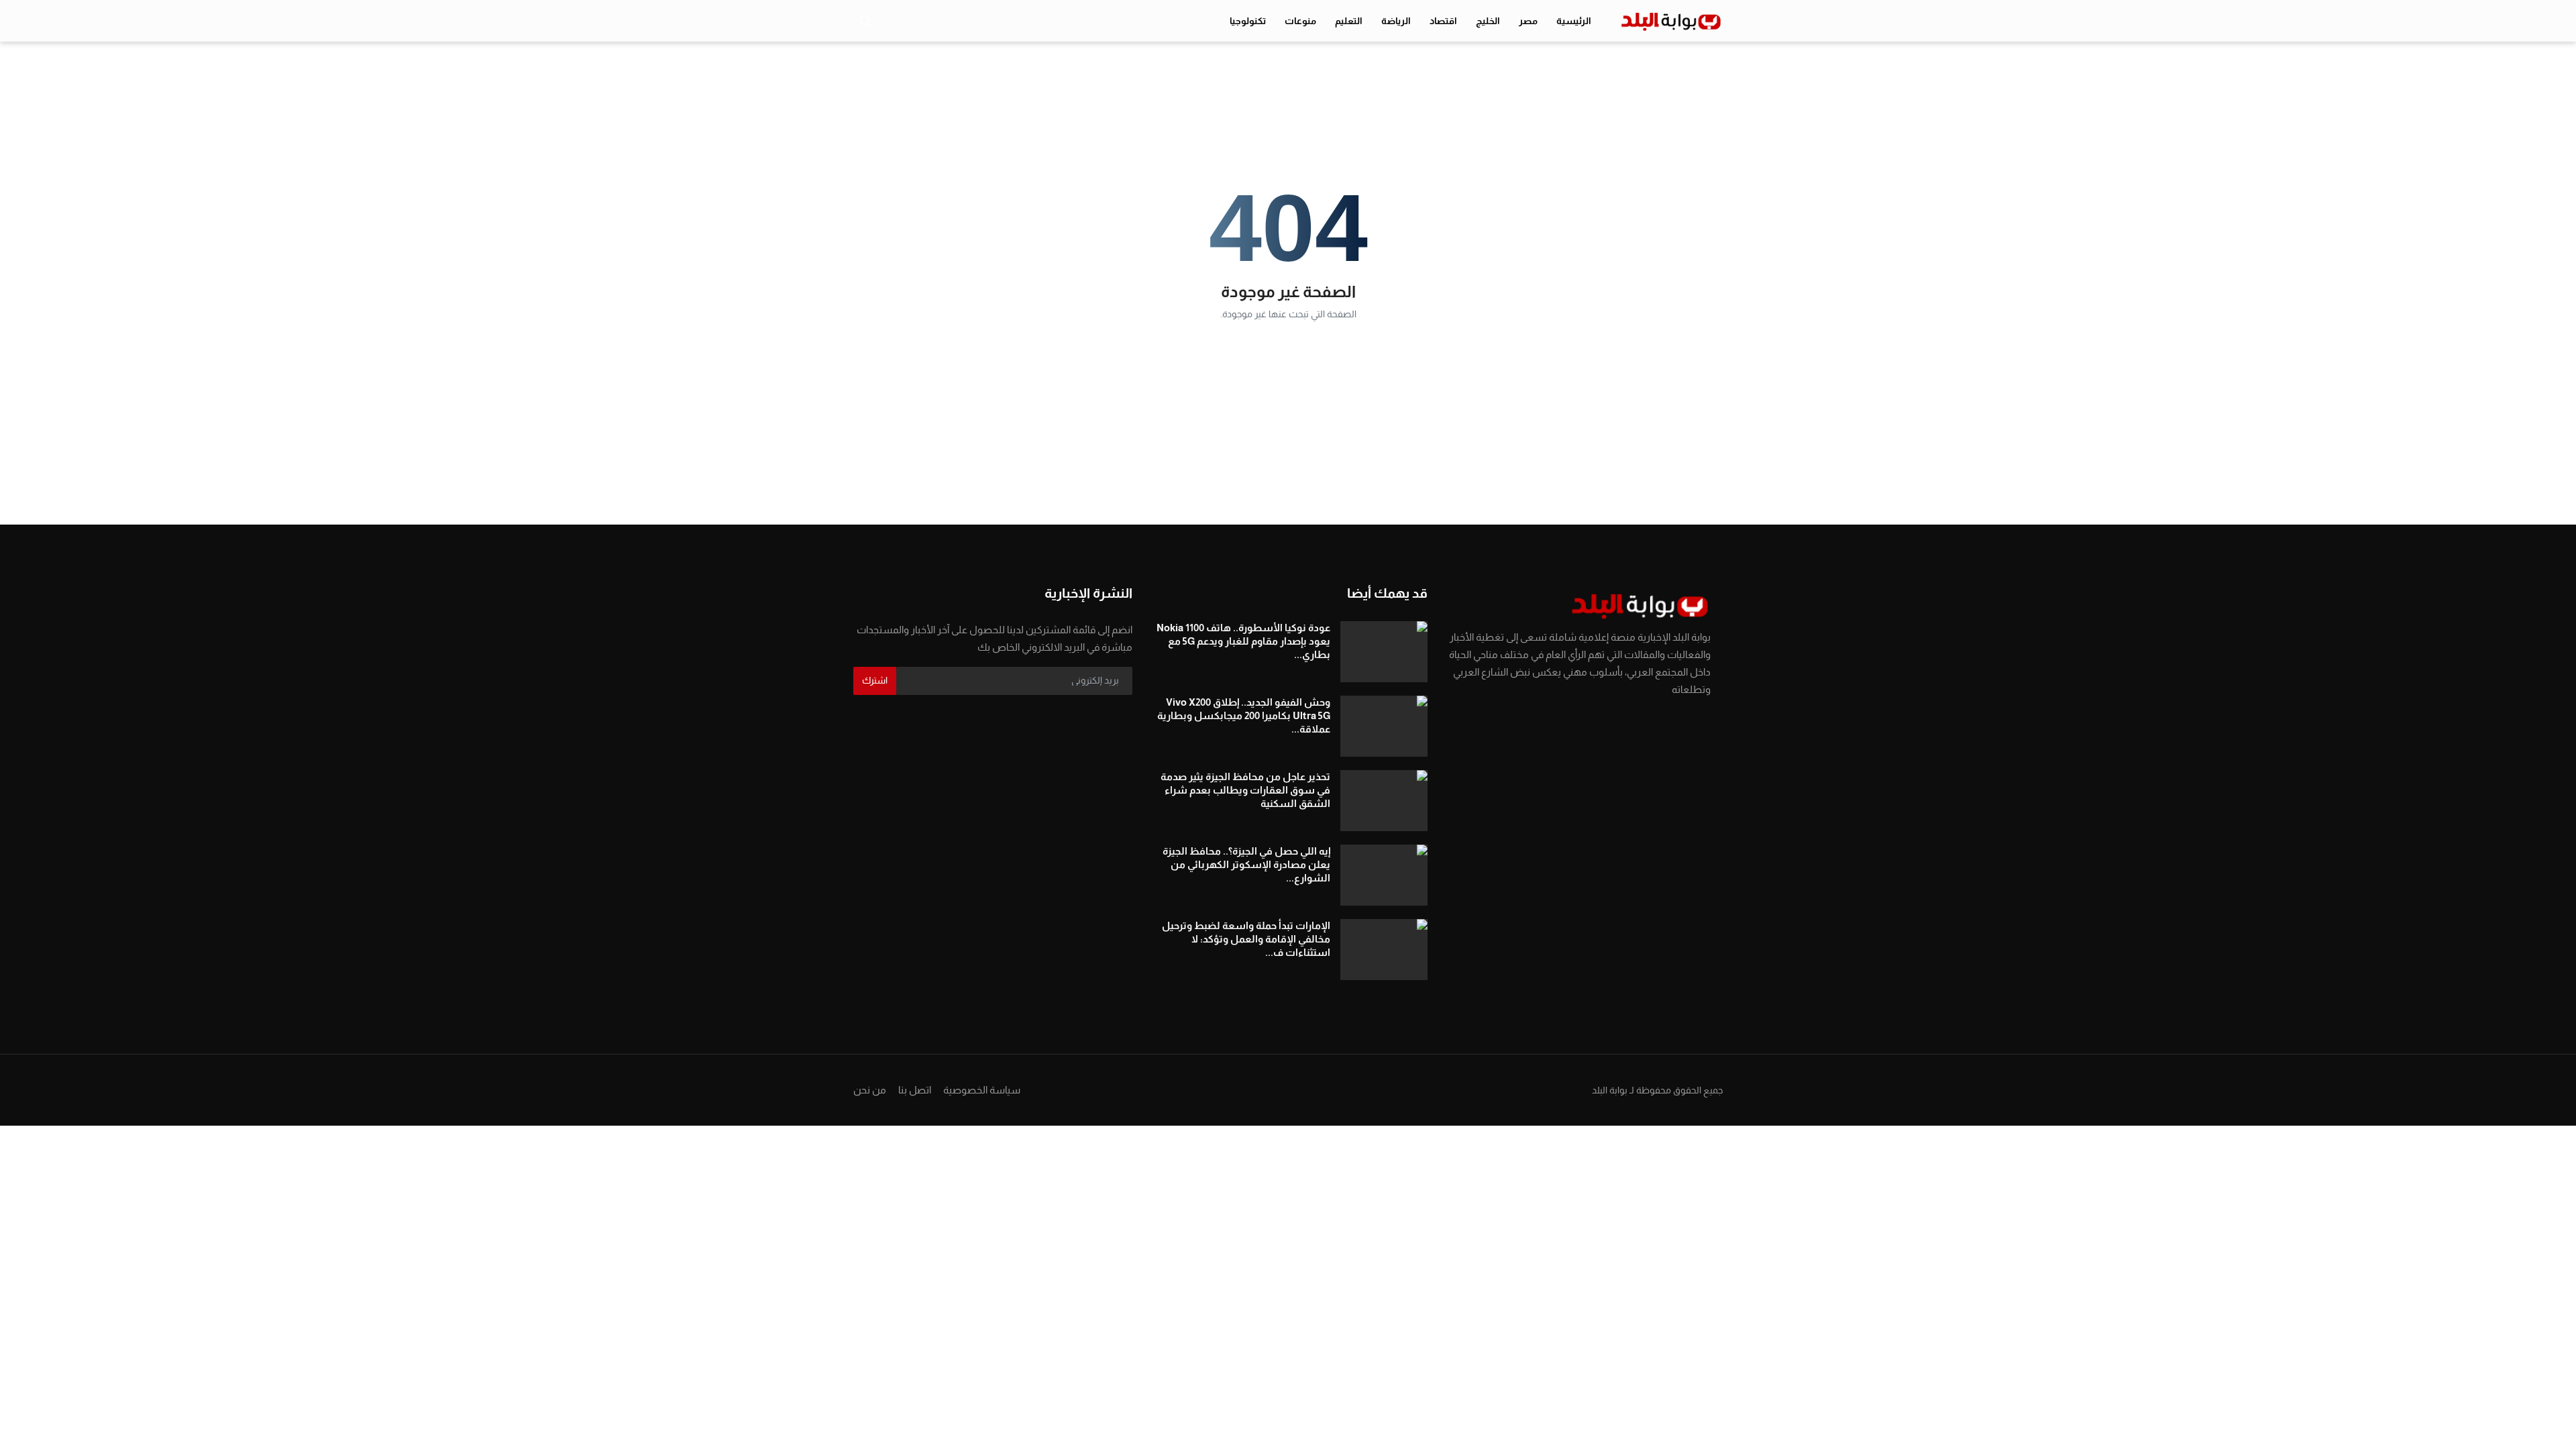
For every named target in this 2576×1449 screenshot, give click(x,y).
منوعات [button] (1300, 21)
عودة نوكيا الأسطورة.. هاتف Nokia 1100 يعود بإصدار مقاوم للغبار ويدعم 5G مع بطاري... (1243, 641)
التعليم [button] (1349, 21)
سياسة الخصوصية (982, 1090)
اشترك (875, 680)
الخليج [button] (1488, 21)
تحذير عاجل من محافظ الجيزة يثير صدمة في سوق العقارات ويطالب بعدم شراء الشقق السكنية (1245, 790)
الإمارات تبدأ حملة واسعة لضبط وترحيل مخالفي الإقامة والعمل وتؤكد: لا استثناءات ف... (1246, 939)
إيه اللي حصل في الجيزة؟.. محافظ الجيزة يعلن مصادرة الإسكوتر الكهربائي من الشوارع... (1246, 864)
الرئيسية (1574, 21)
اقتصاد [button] (1443, 21)
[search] (865, 21)
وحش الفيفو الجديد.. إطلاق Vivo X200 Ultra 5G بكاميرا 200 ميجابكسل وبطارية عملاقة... (1244, 715)
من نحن (870, 1090)
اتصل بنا (915, 1090)
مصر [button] (1528, 21)
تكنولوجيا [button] (1248, 21)
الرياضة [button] (1396, 21)
